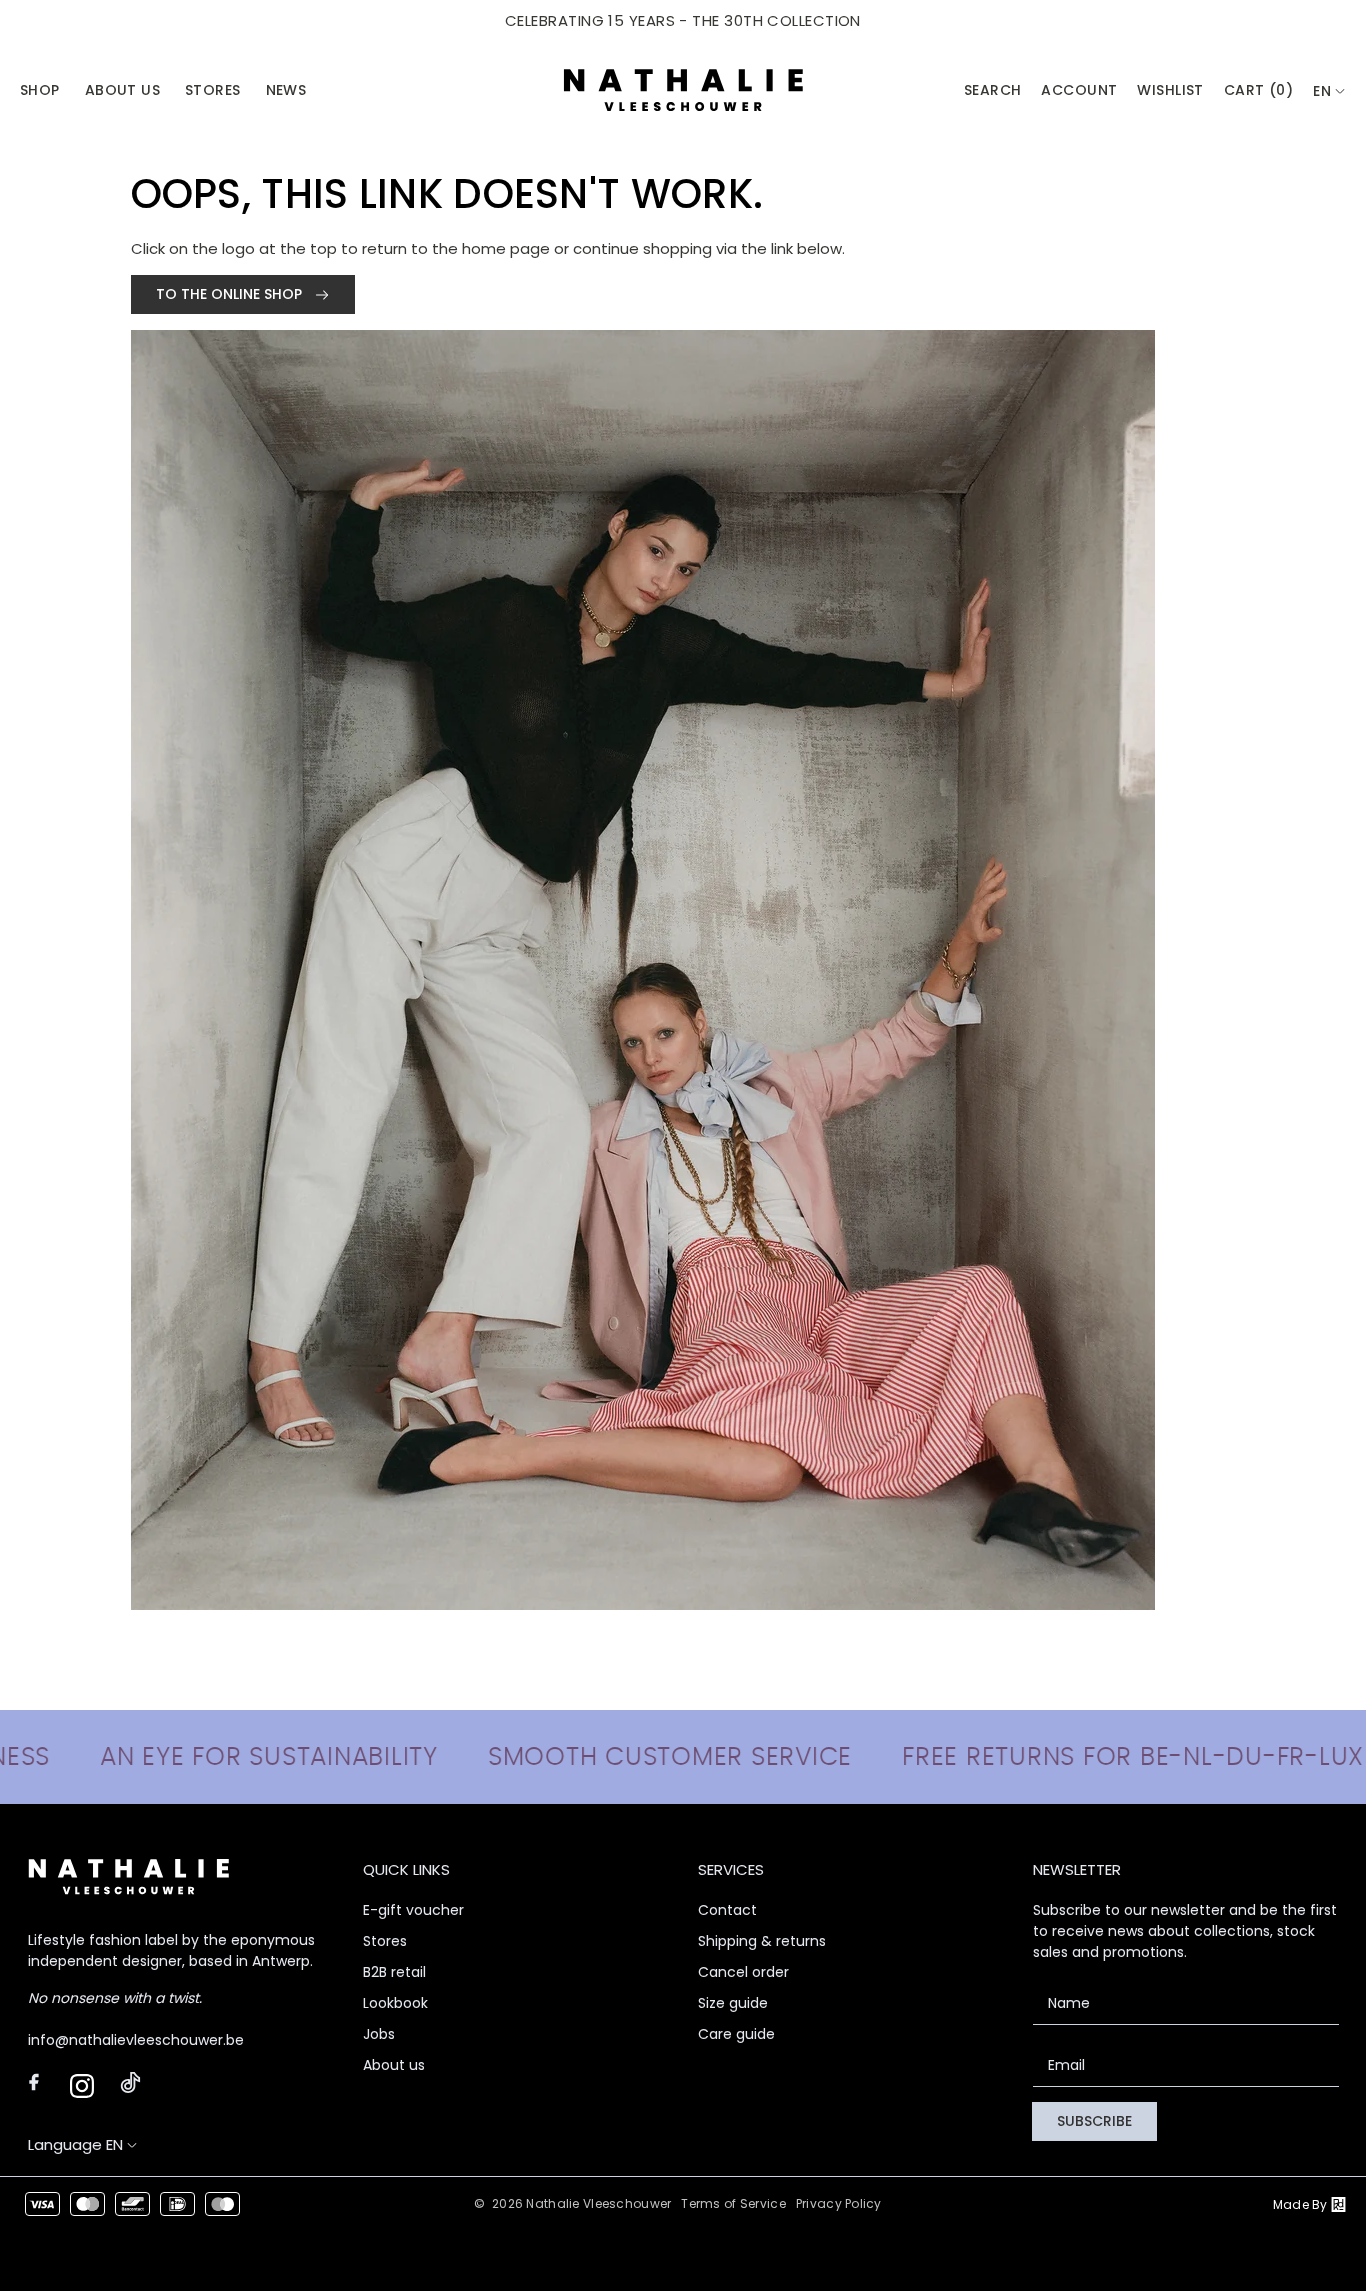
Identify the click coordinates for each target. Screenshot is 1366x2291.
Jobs (379, 2034)
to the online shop (231, 294)
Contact (727, 1910)
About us (394, 2065)
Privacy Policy (839, 2203)
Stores (385, 1941)
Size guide (733, 2003)
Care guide (736, 2034)
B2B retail (394, 1972)
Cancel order (743, 1972)
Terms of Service (733, 2203)
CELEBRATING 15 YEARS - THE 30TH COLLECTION (683, 20)
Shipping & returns (762, 1941)
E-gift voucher (413, 1910)
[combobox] (1329, 91)
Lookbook (395, 2003)
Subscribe (1094, 2121)
